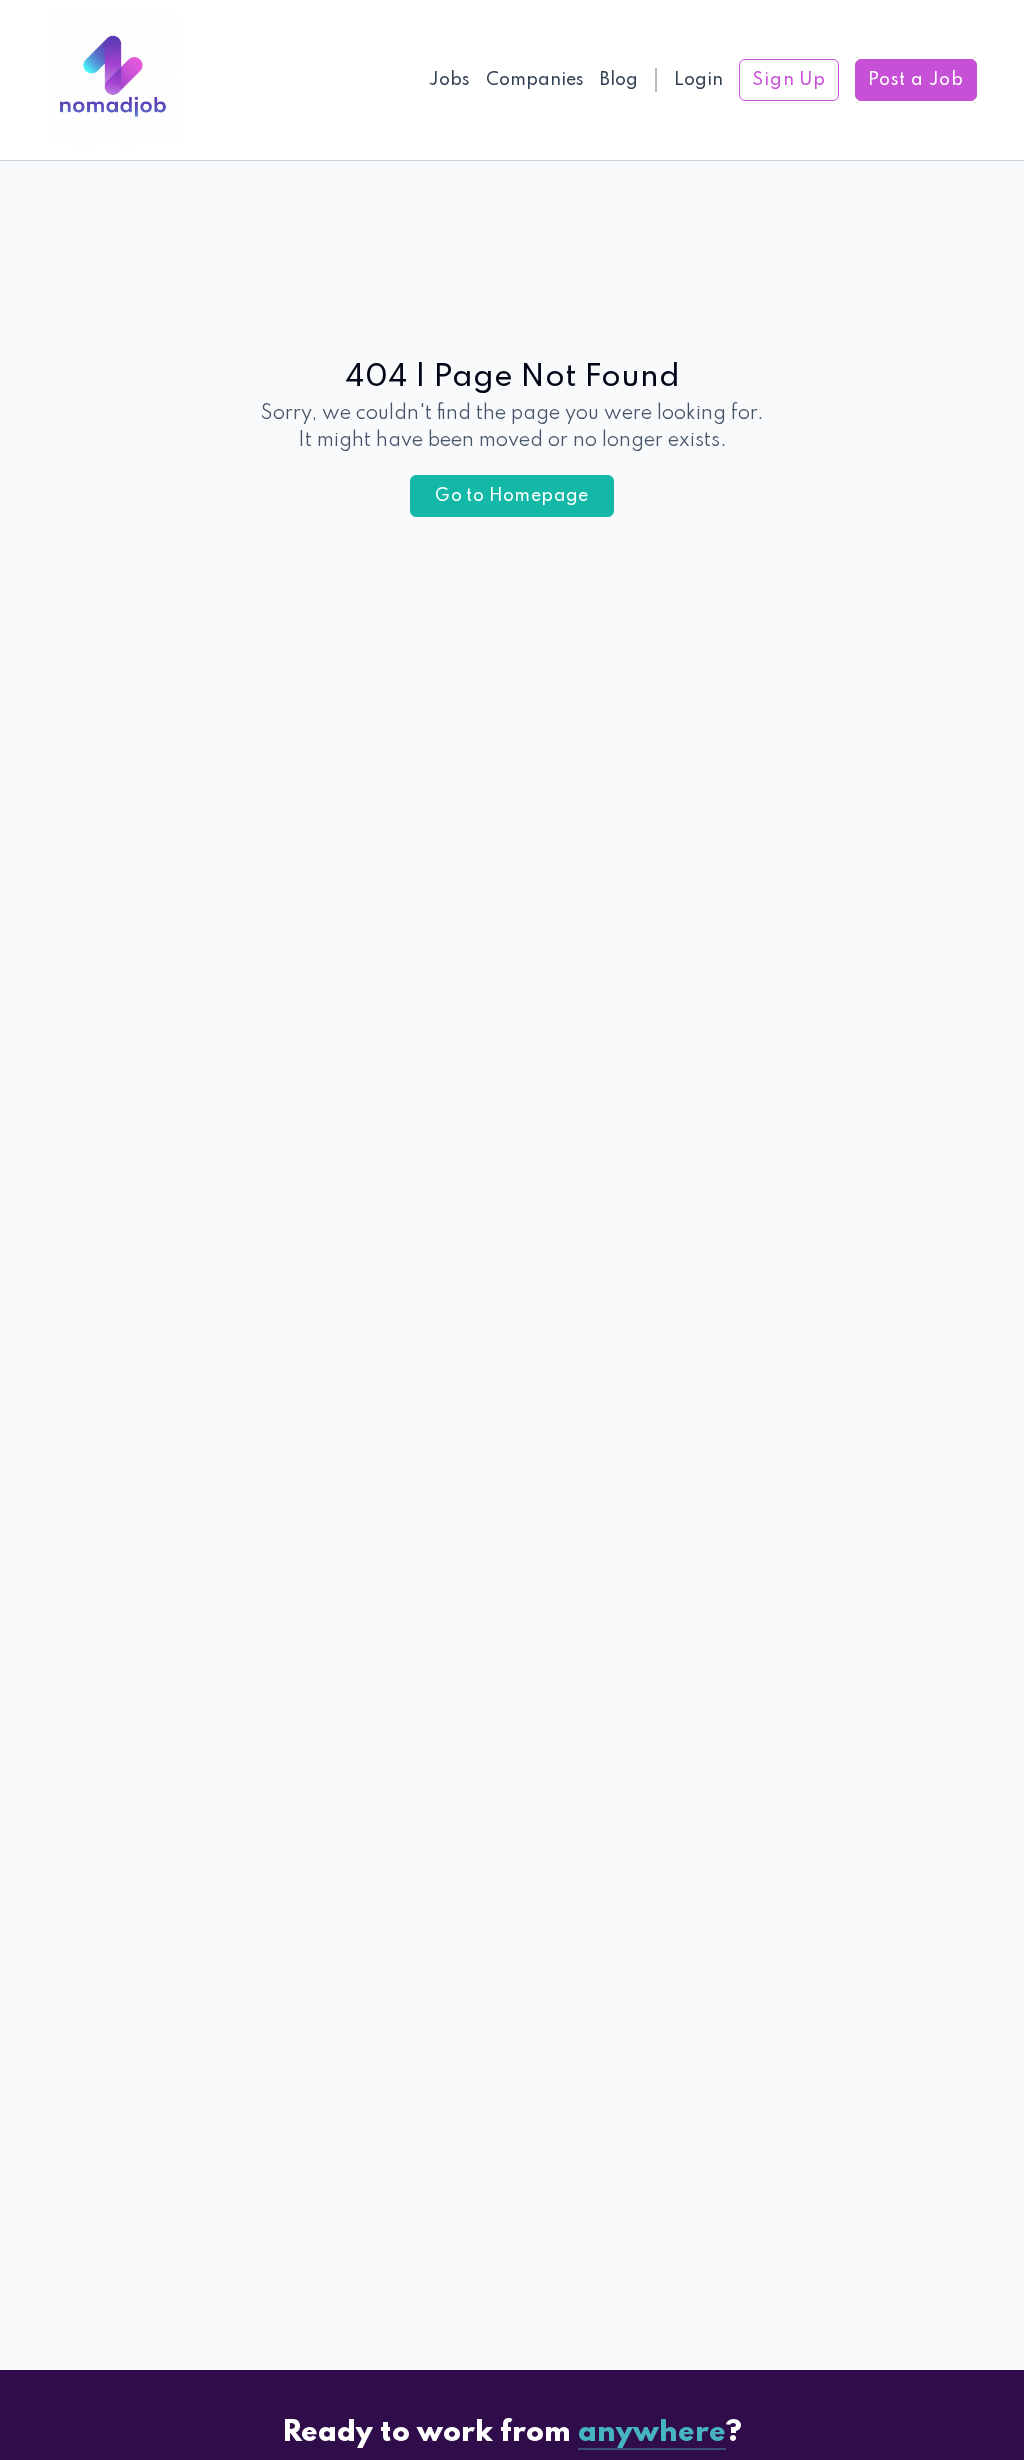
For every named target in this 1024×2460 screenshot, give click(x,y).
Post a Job (916, 80)
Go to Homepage (512, 496)
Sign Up (789, 80)
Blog (619, 80)
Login (698, 80)
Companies (535, 80)
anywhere (652, 2433)
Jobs (449, 80)
